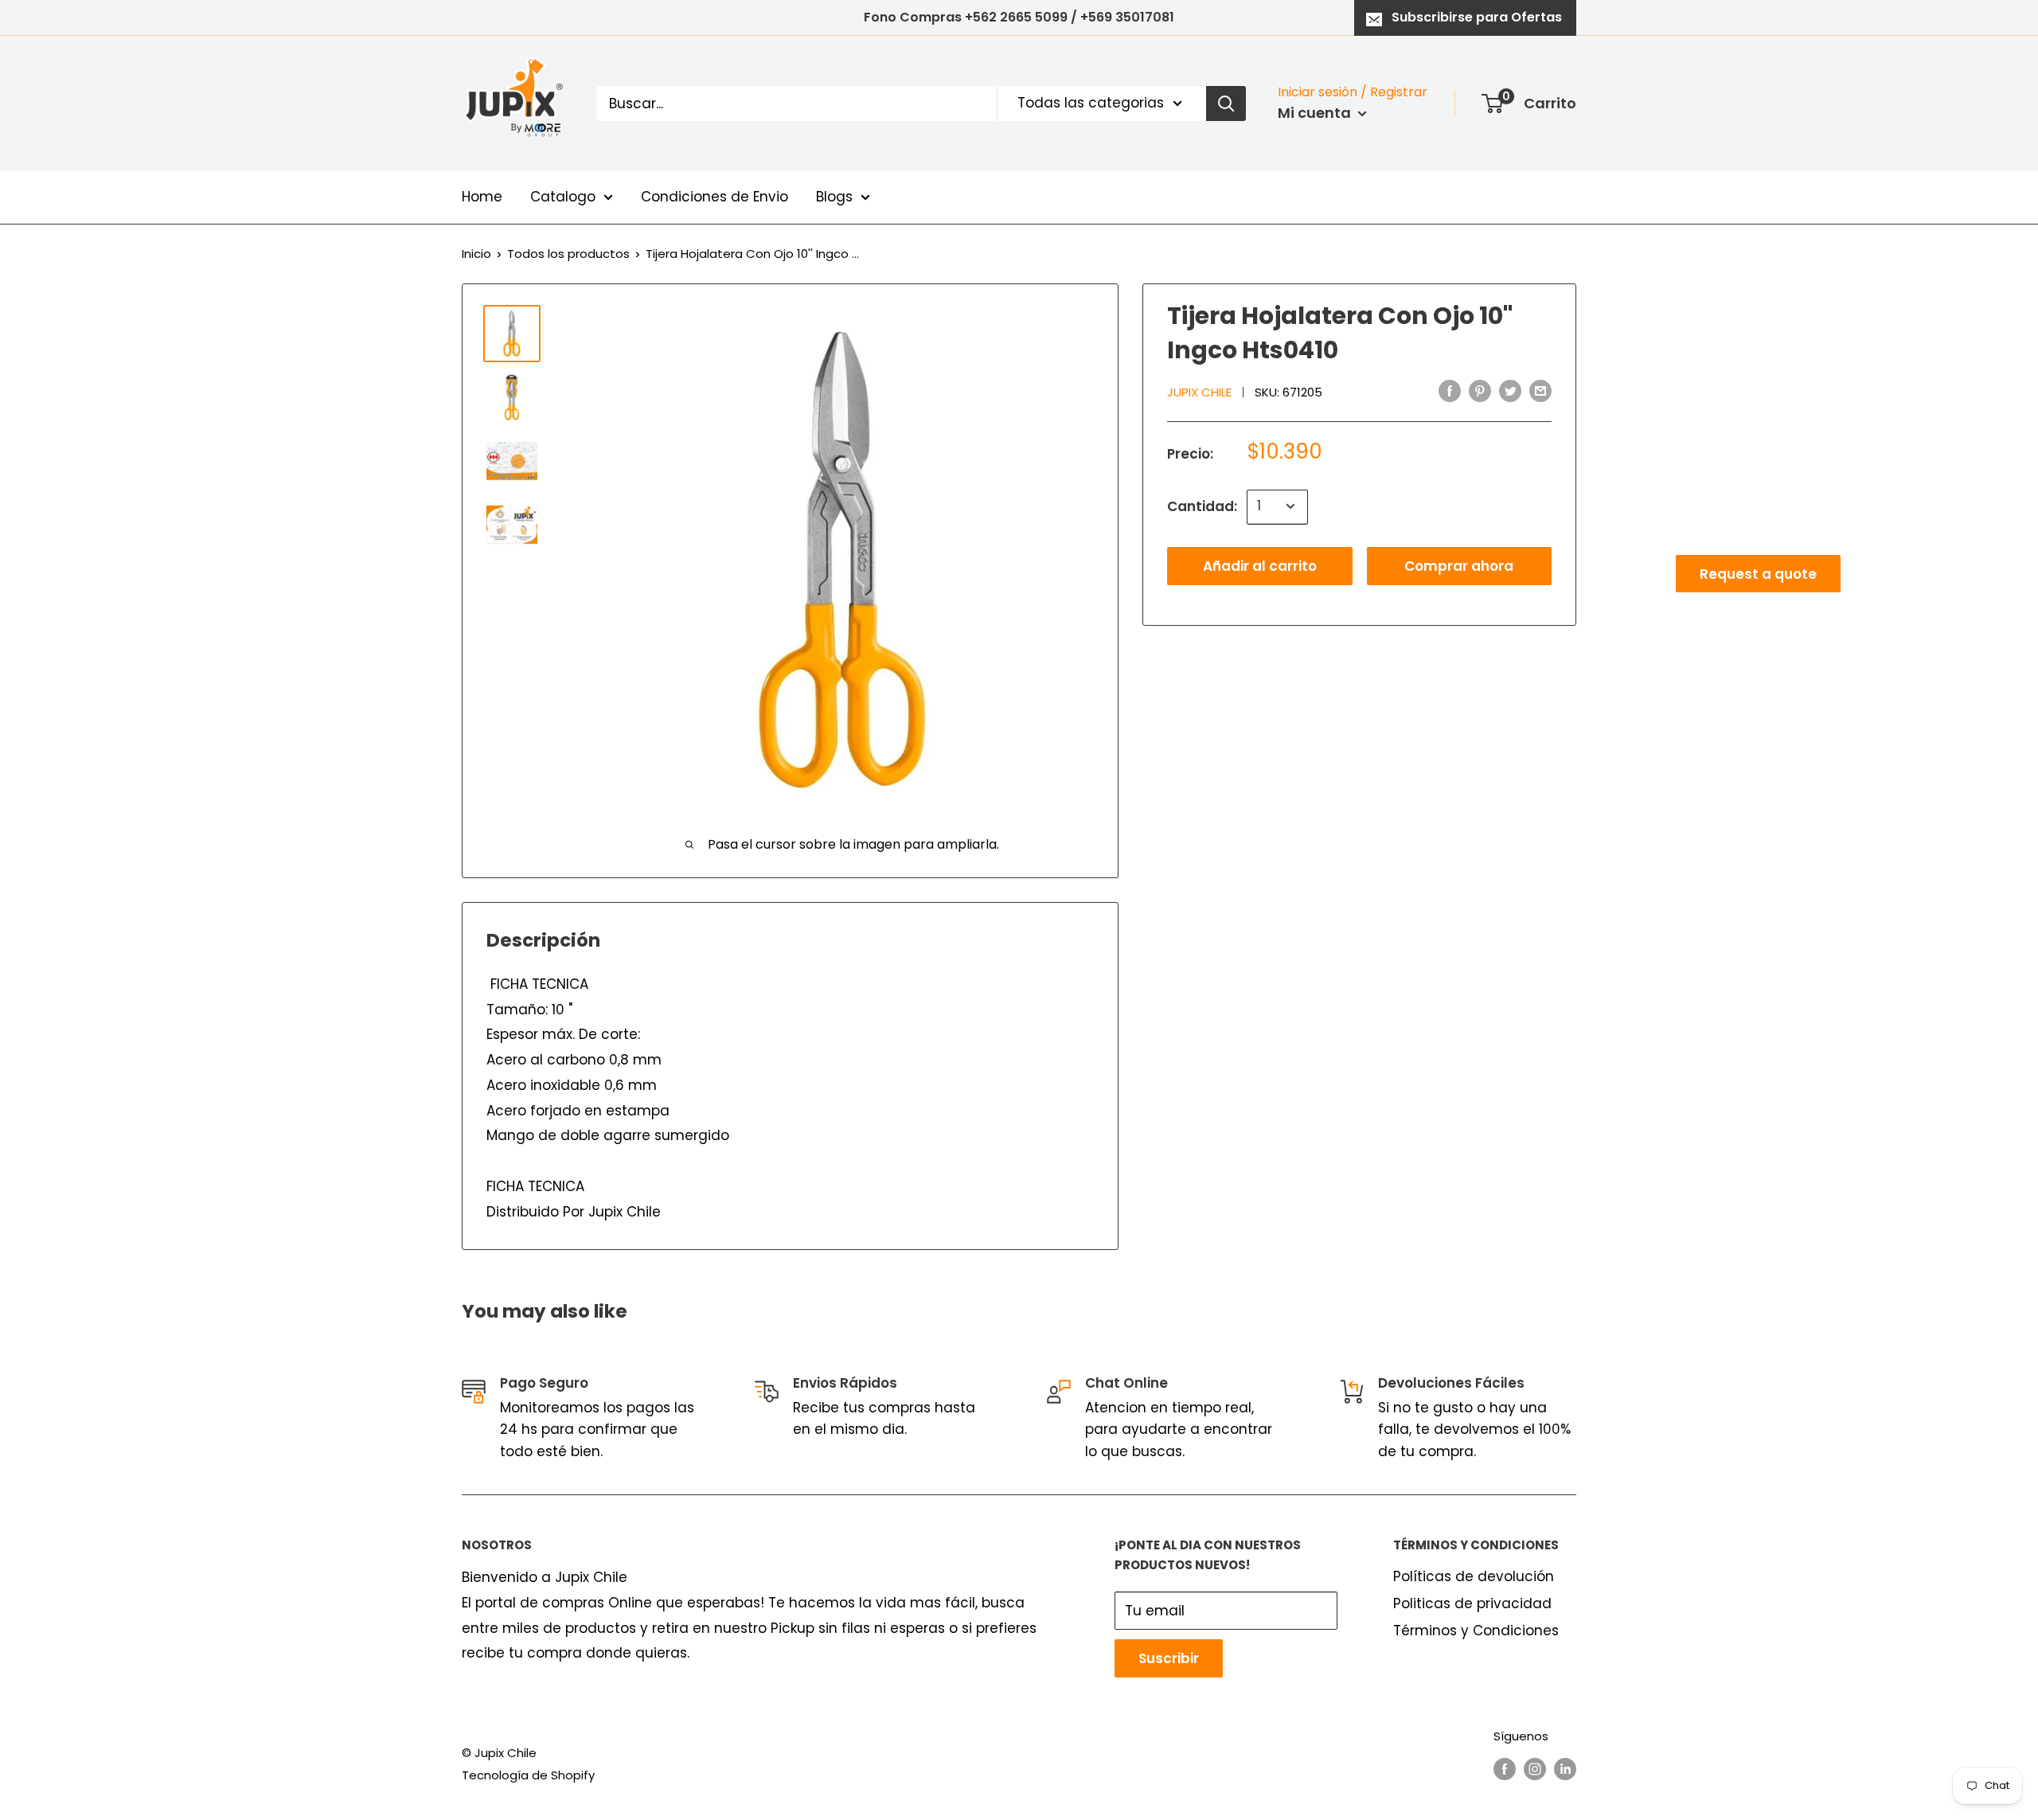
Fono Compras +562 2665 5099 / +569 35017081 (1019, 17)
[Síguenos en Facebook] (1505, 1769)
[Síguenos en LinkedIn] (1565, 1769)
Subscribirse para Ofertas (1477, 17)
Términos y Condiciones (1476, 1631)
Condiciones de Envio (714, 197)
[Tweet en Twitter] (1510, 391)
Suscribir (1169, 1658)
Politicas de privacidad (1472, 1603)
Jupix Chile (1199, 392)
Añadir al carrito (1260, 565)
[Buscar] (1226, 103)
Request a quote (1758, 573)
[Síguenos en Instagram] (1535, 1769)
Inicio (476, 254)
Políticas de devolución (1474, 1576)
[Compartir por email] (1540, 391)
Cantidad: (1202, 506)
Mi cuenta (1316, 113)
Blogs (834, 197)
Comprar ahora (1459, 565)
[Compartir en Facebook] (1450, 391)
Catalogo (563, 197)
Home (482, 197)
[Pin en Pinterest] (1480, 391)
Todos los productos (568, 254)
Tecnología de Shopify (528, 1775)
